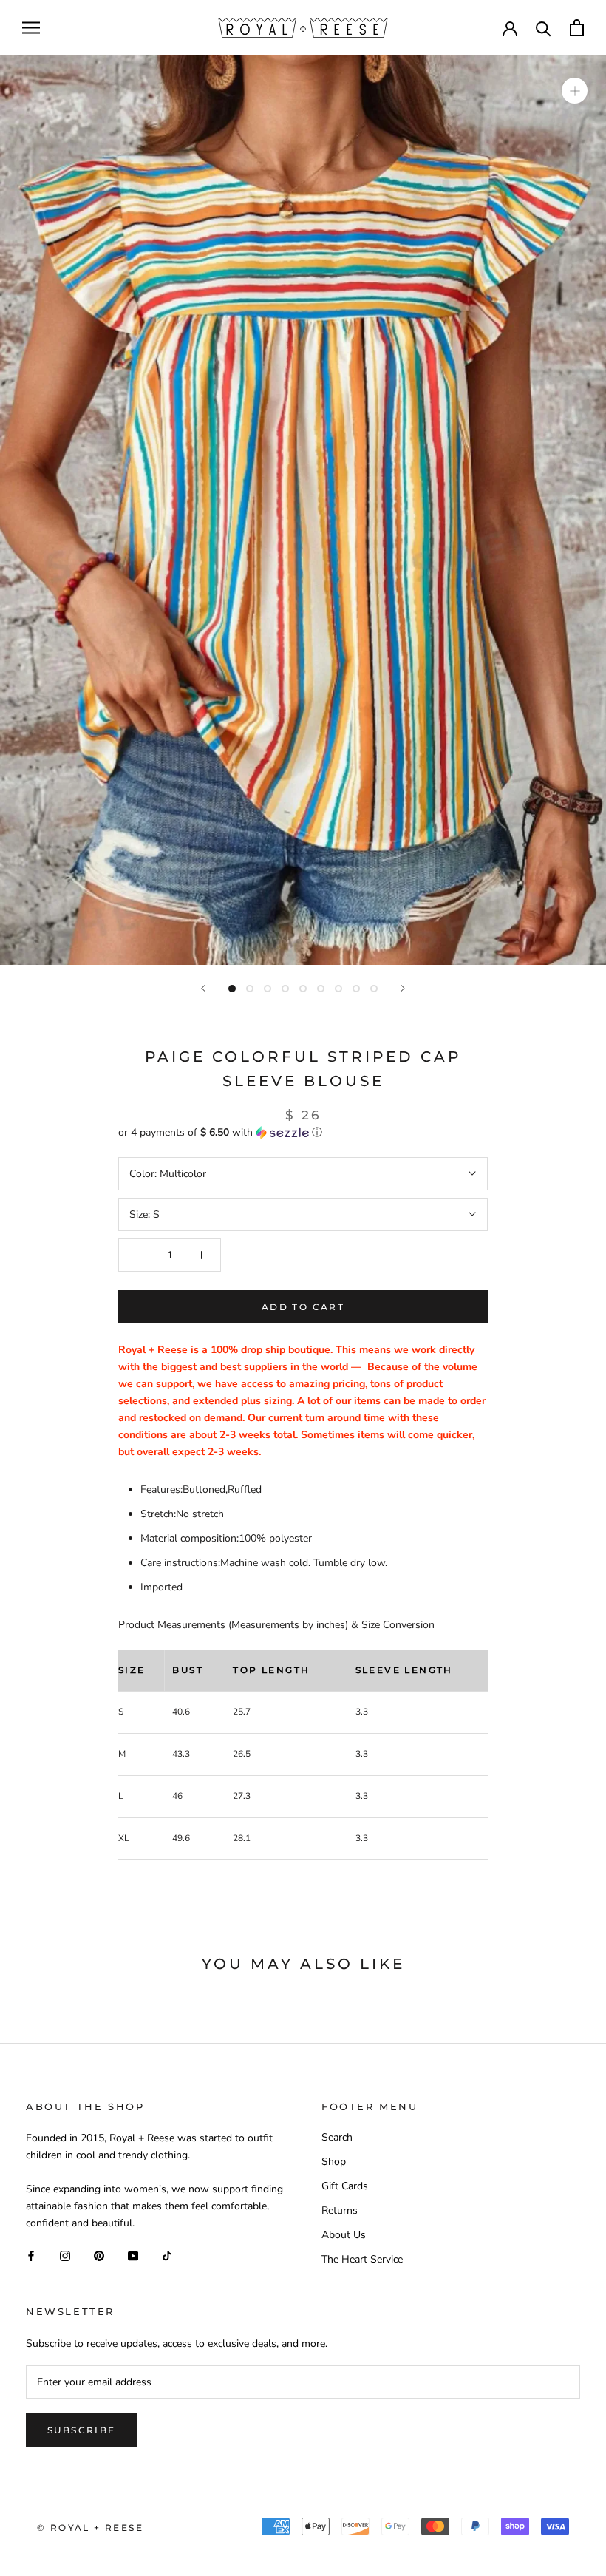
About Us (344, 2235)
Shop (334, 2162)
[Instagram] (65, 2255)
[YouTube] (133, 2255)
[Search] (544, 28)
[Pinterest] (99, 2255)
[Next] (403, 988)
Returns (340, 2210)
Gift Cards (345, 2186)
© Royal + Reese (90, 2528)
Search (337, 2137)
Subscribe (82, 2430)
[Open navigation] (31, 28)
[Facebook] (31, 2255)
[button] (303, 1132)
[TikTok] (167, 2255)
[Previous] (203, 988)
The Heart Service (362, 2259)
